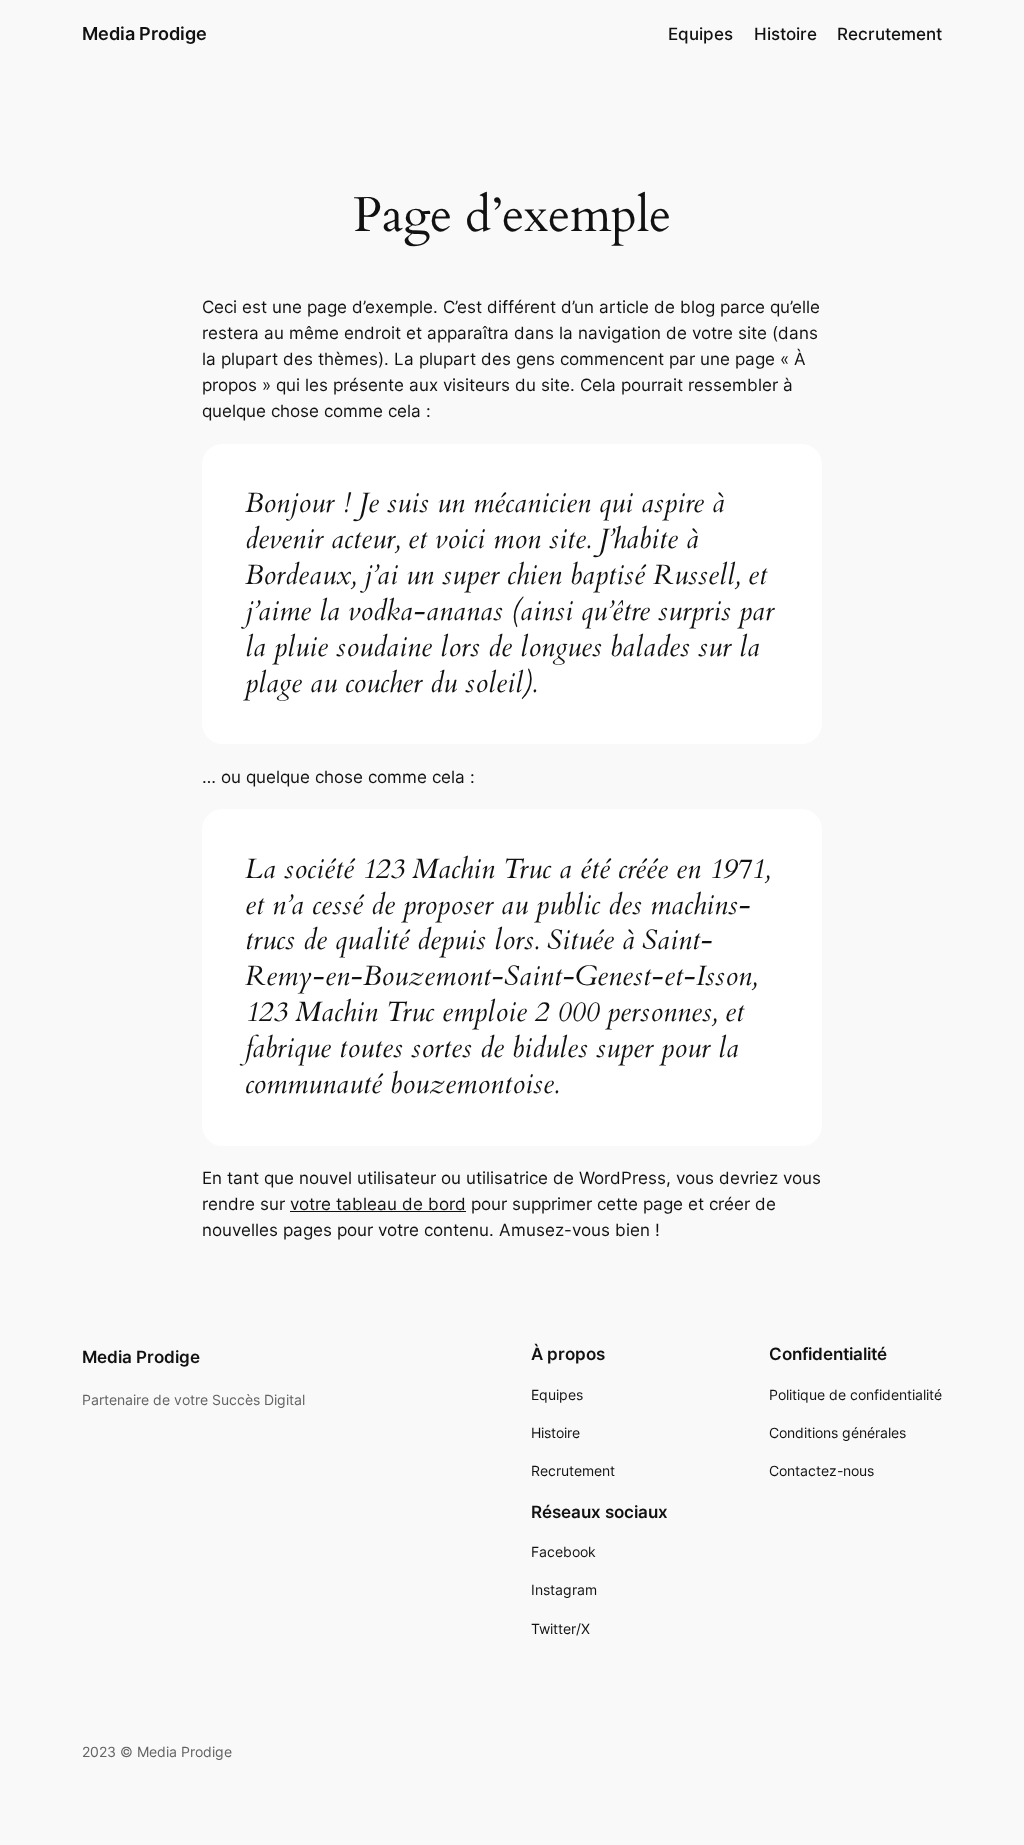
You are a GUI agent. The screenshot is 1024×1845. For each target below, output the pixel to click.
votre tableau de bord (378, 1204)
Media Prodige (144, 33)
